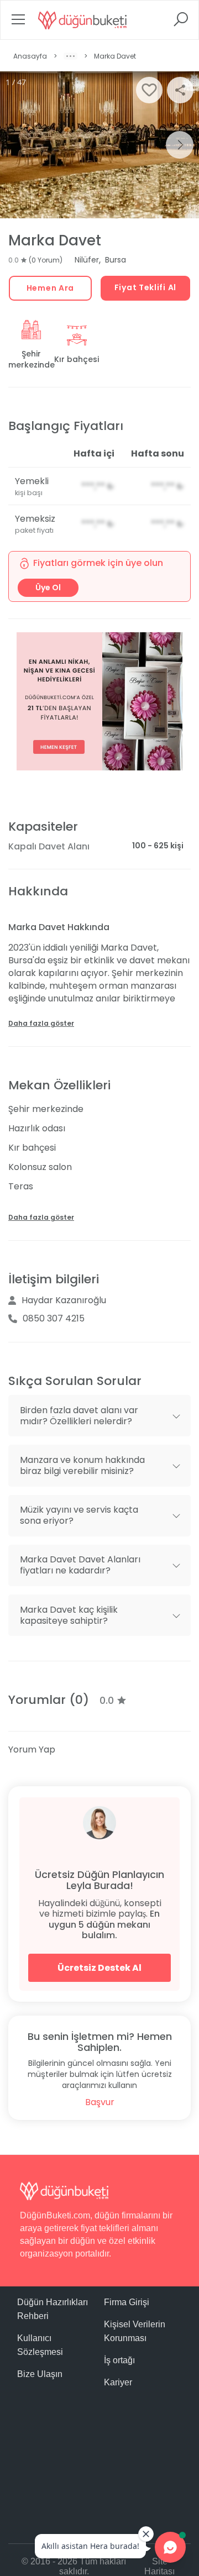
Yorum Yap (32, 1749)
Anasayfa (30, 56)
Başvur (100, 2102)
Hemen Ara (50, 288)
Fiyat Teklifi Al (145, 287)
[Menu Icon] (18, 23)
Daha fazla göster (41, 1023)
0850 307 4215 (54, 1318)
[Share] (180, 90)
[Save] (149, 90)
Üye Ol (48, 587)
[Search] (181, 23)
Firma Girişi (127, 2302)
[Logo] (82, 20)
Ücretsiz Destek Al (99, 1968)
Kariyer (118, 2382)
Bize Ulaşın (40, 2374)
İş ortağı (119, 2360)
